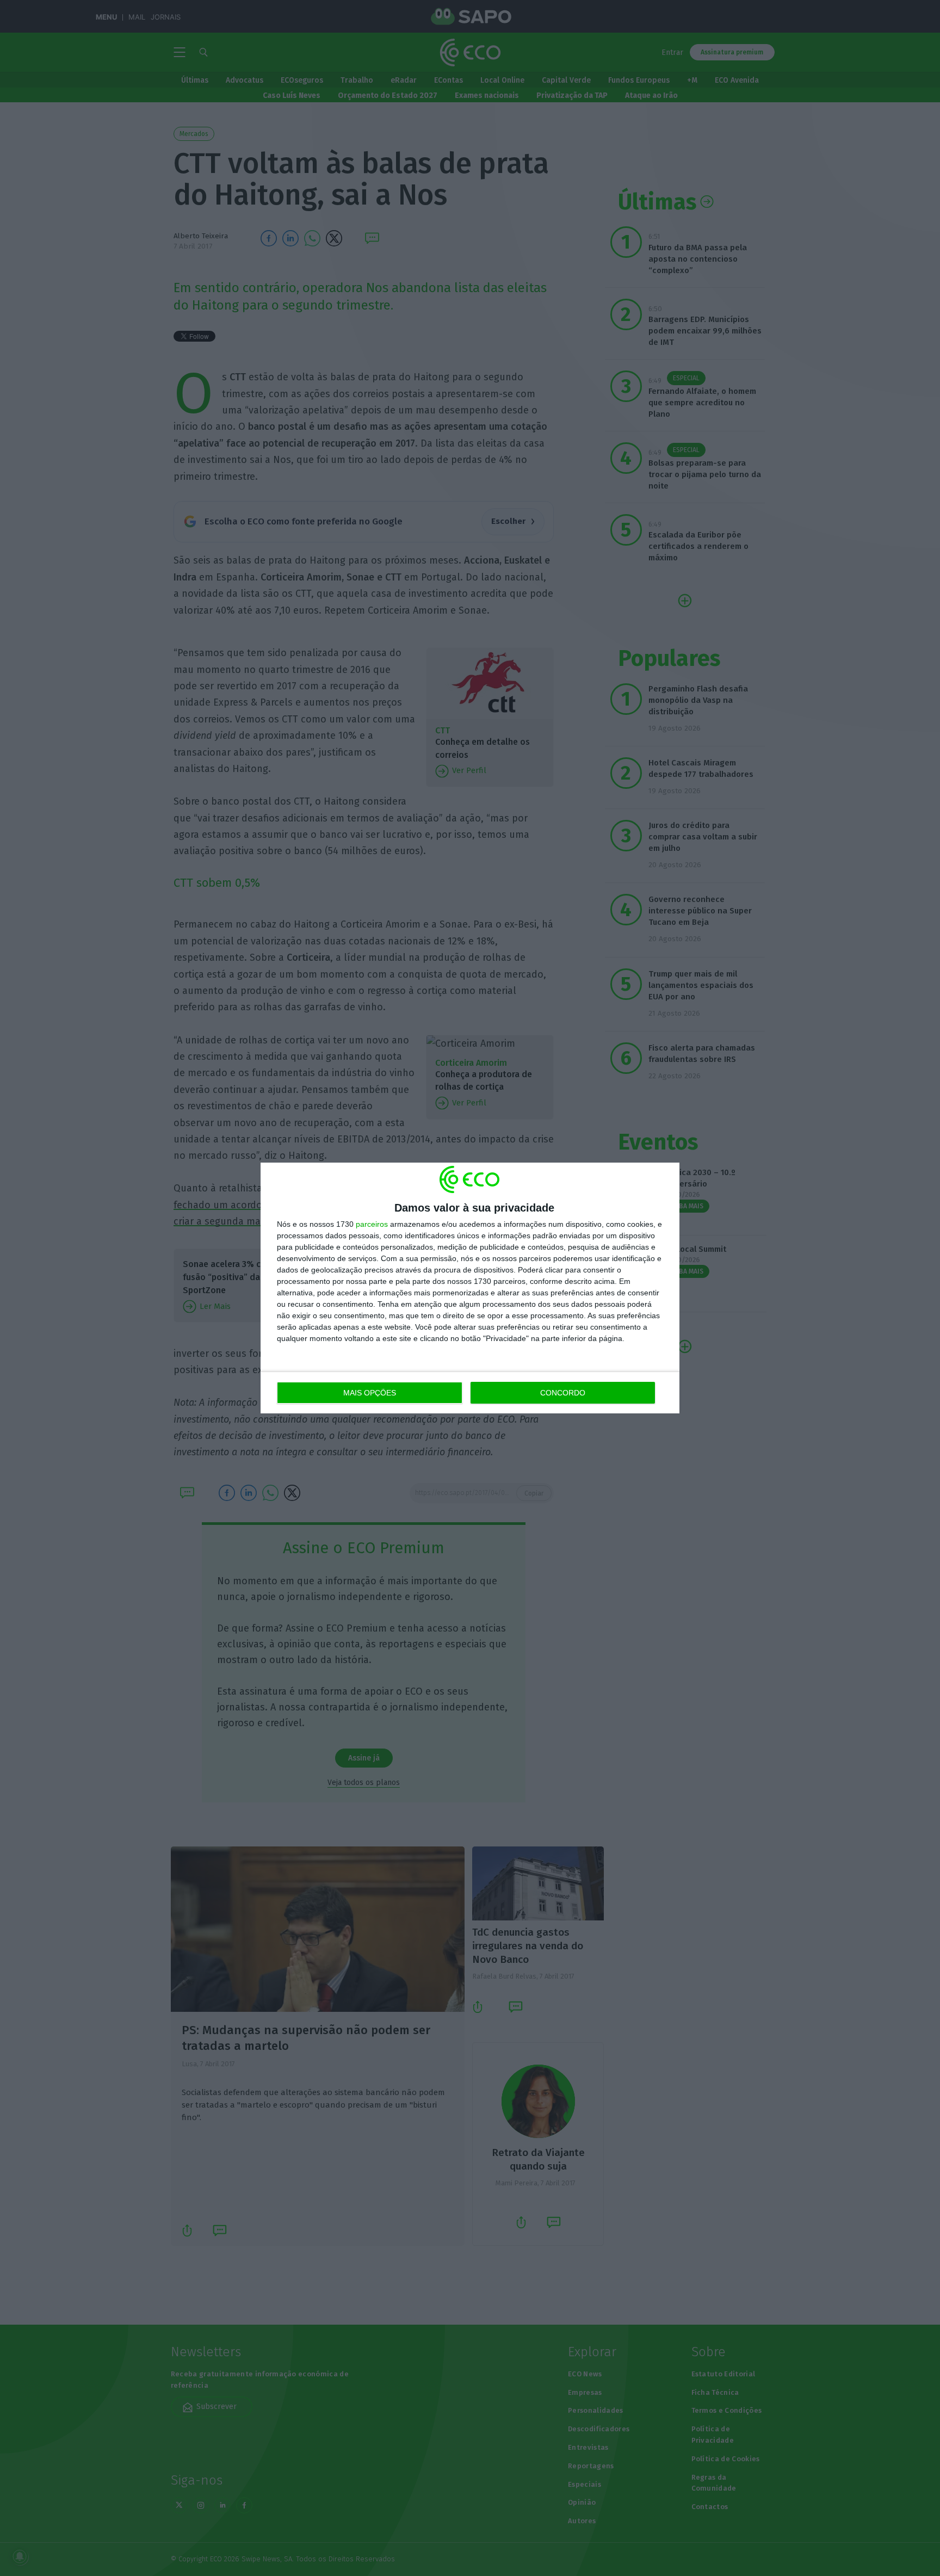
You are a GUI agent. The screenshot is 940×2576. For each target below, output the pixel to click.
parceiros (372, 1224)
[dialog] (470, 1288)
